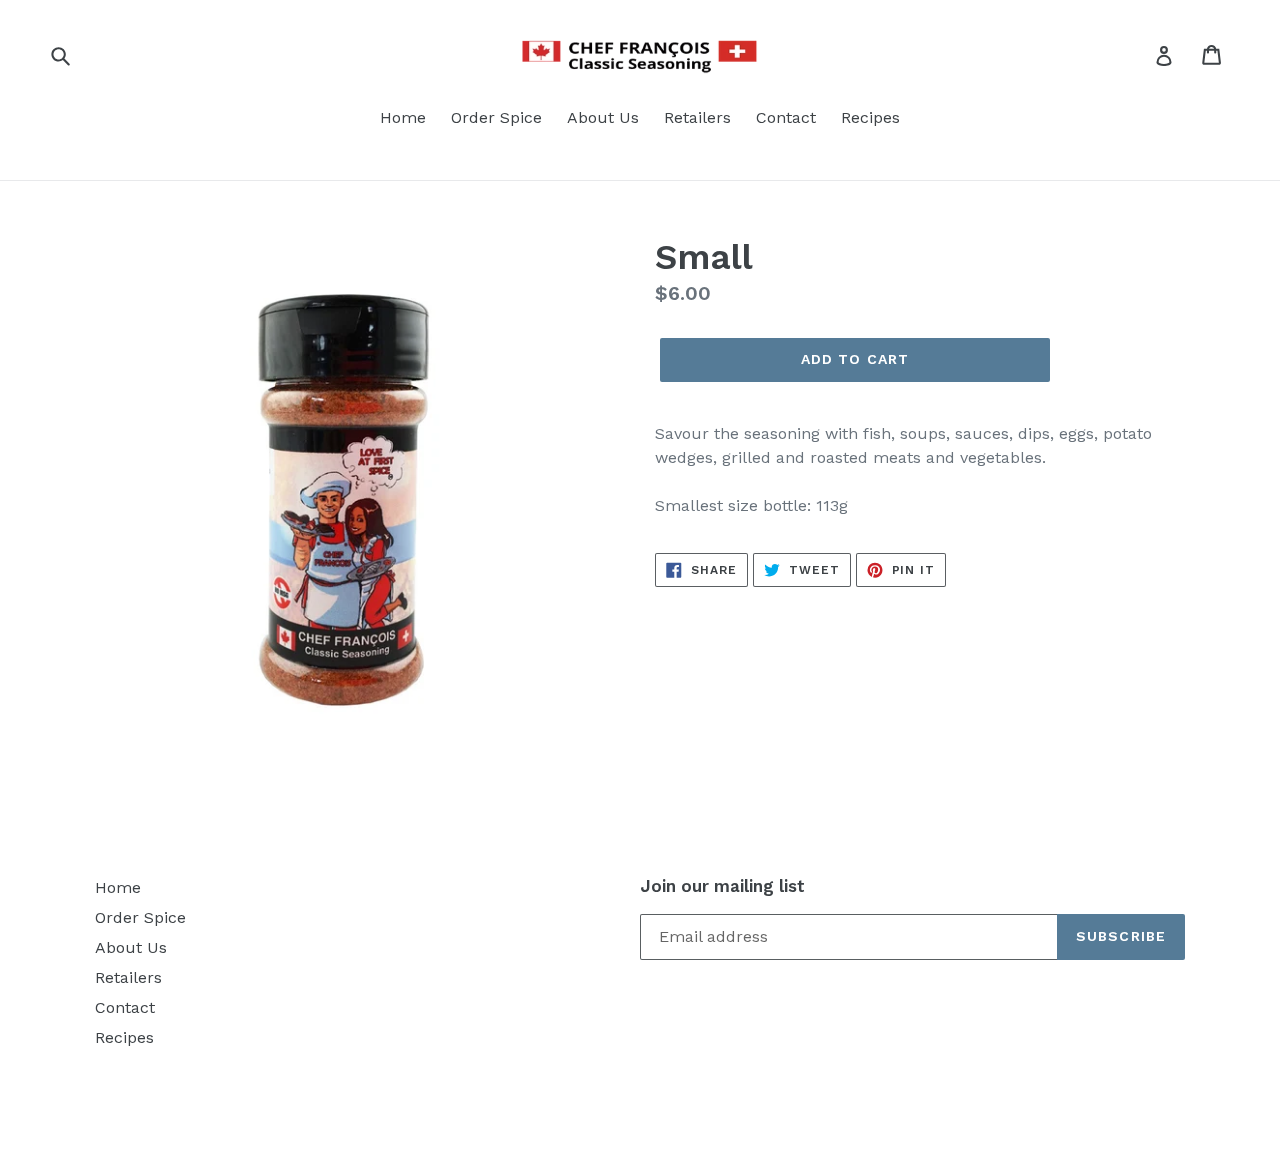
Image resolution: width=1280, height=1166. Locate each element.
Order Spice (496, 117)
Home (403, 117)
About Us (603, 117)
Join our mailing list (722, 886)
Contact (786, 117)
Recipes (870, 117)
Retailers (697, 117)
